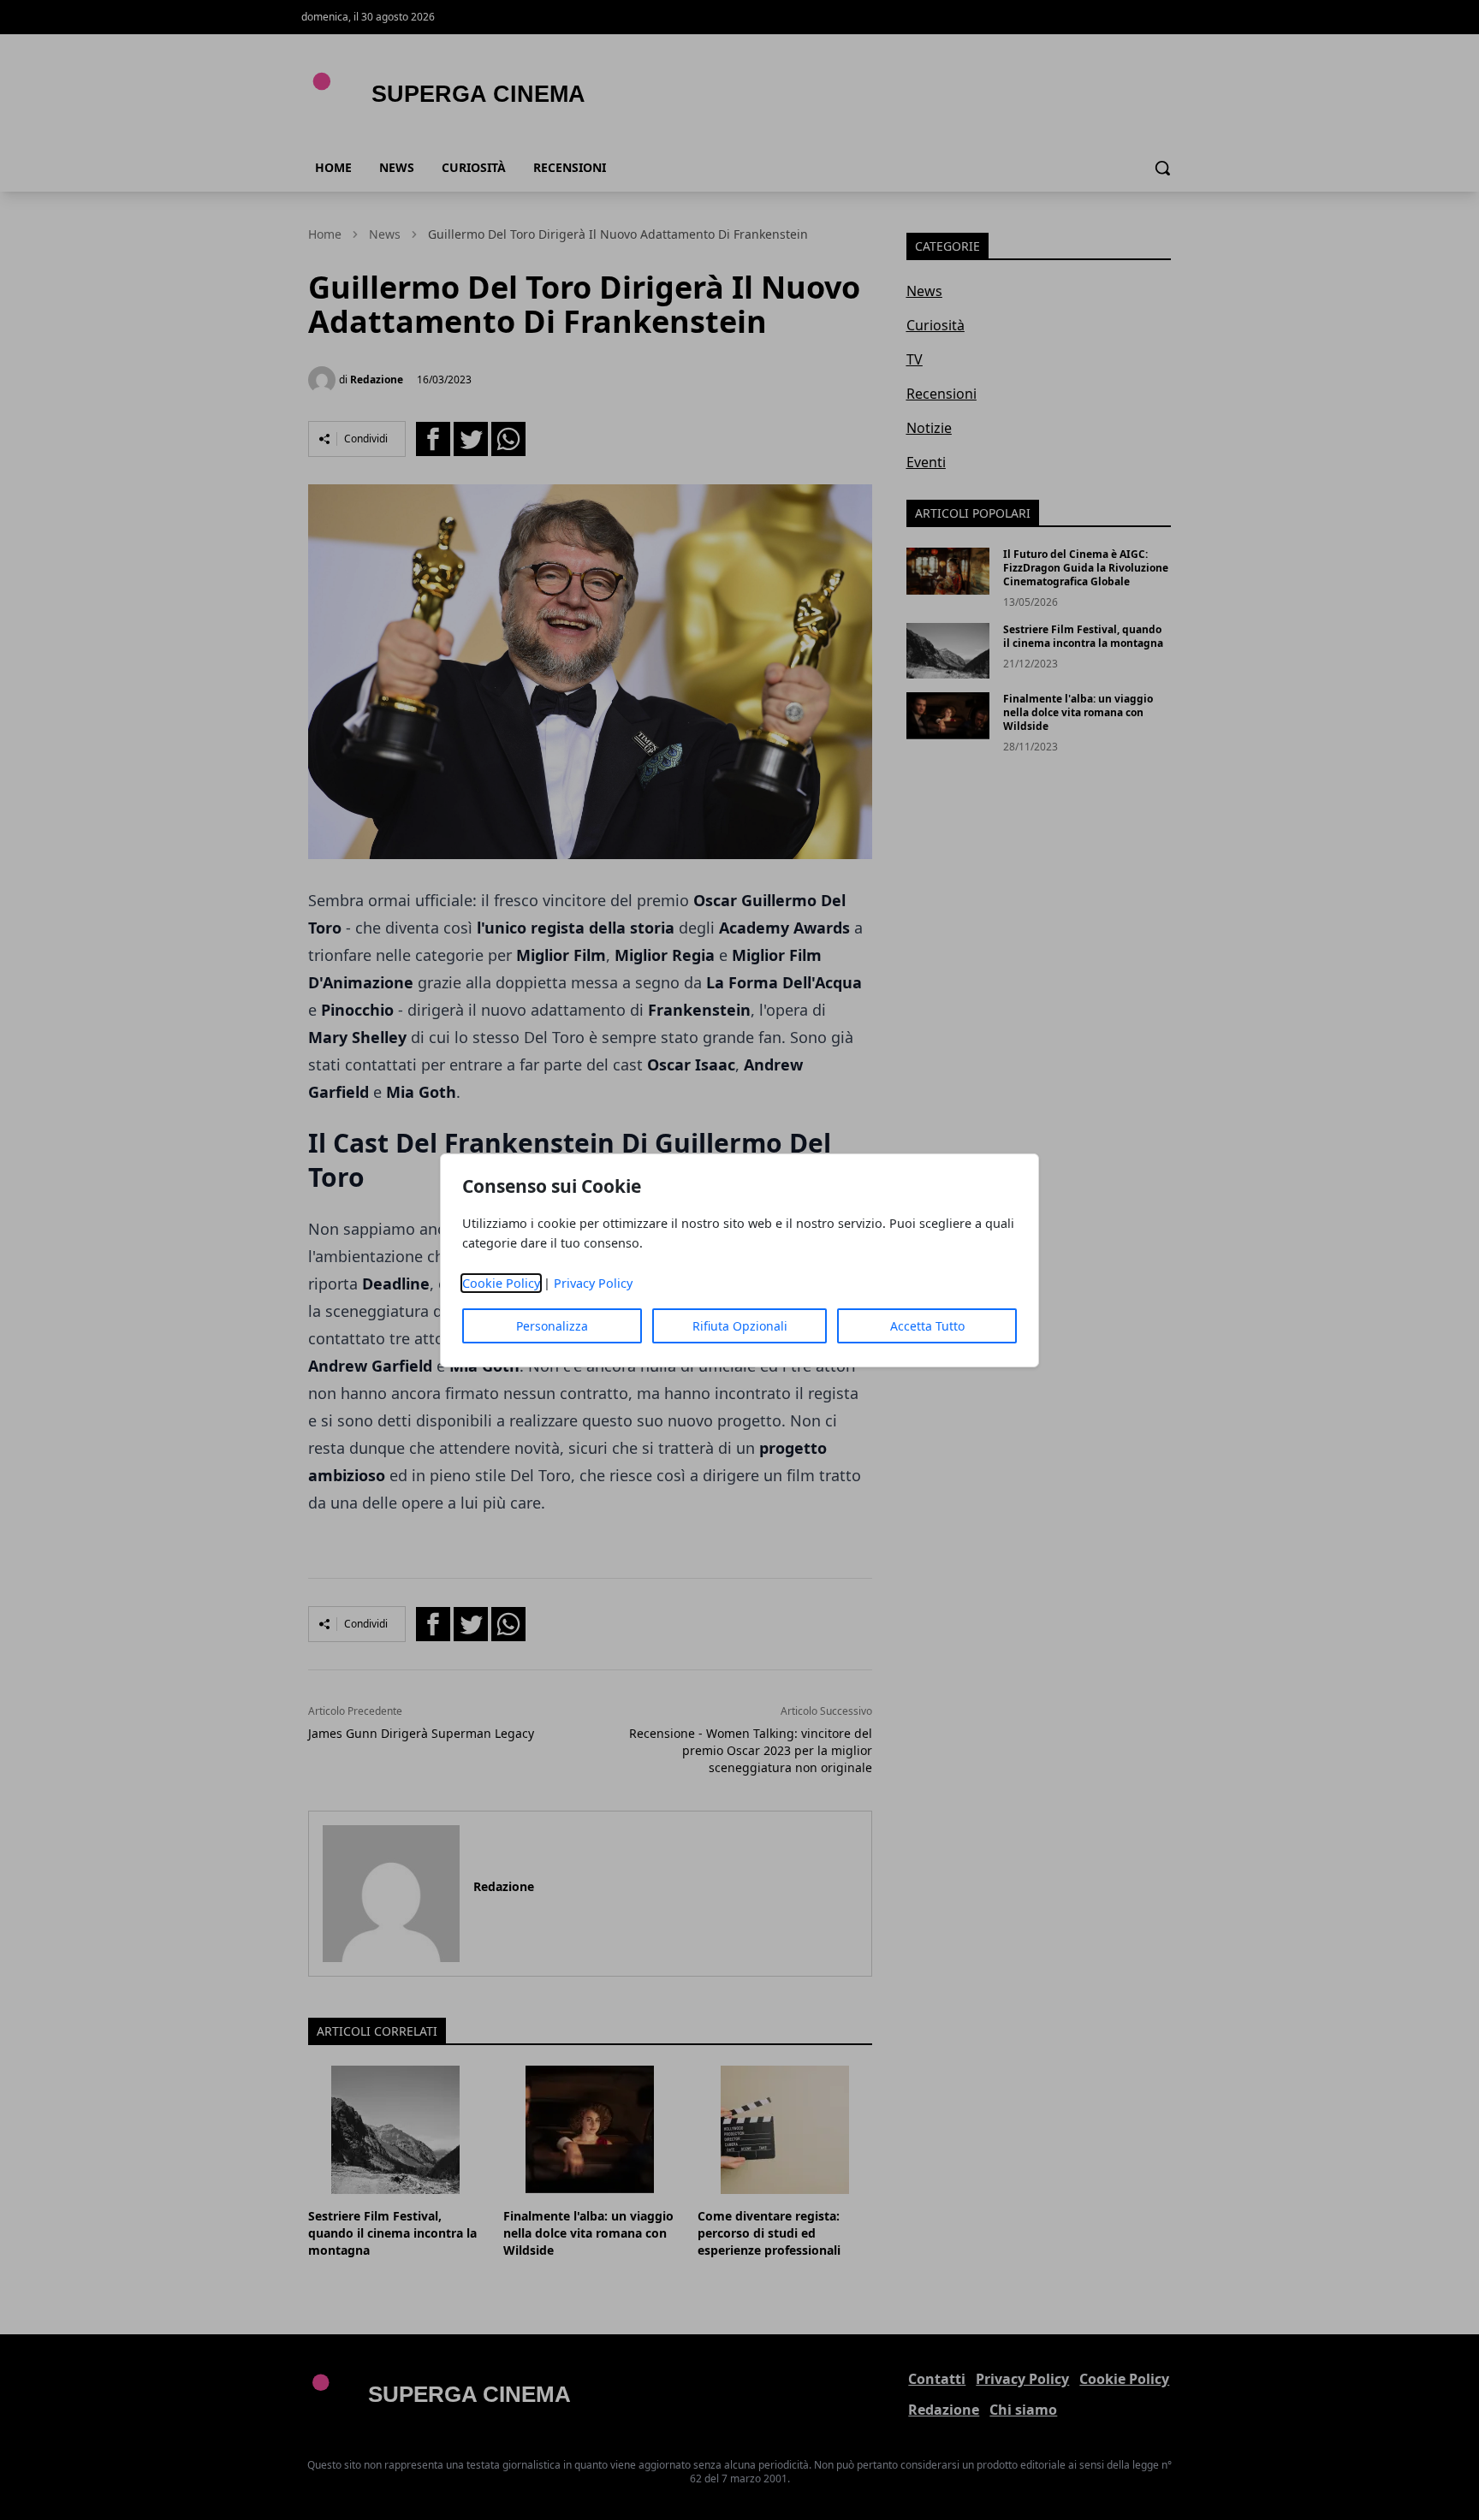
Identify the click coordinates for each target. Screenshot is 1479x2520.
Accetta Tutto (927, 1326)
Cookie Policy (501, 1283)
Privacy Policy (593, 1283)
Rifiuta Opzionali (740, 1326)
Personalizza (552, 1326)
